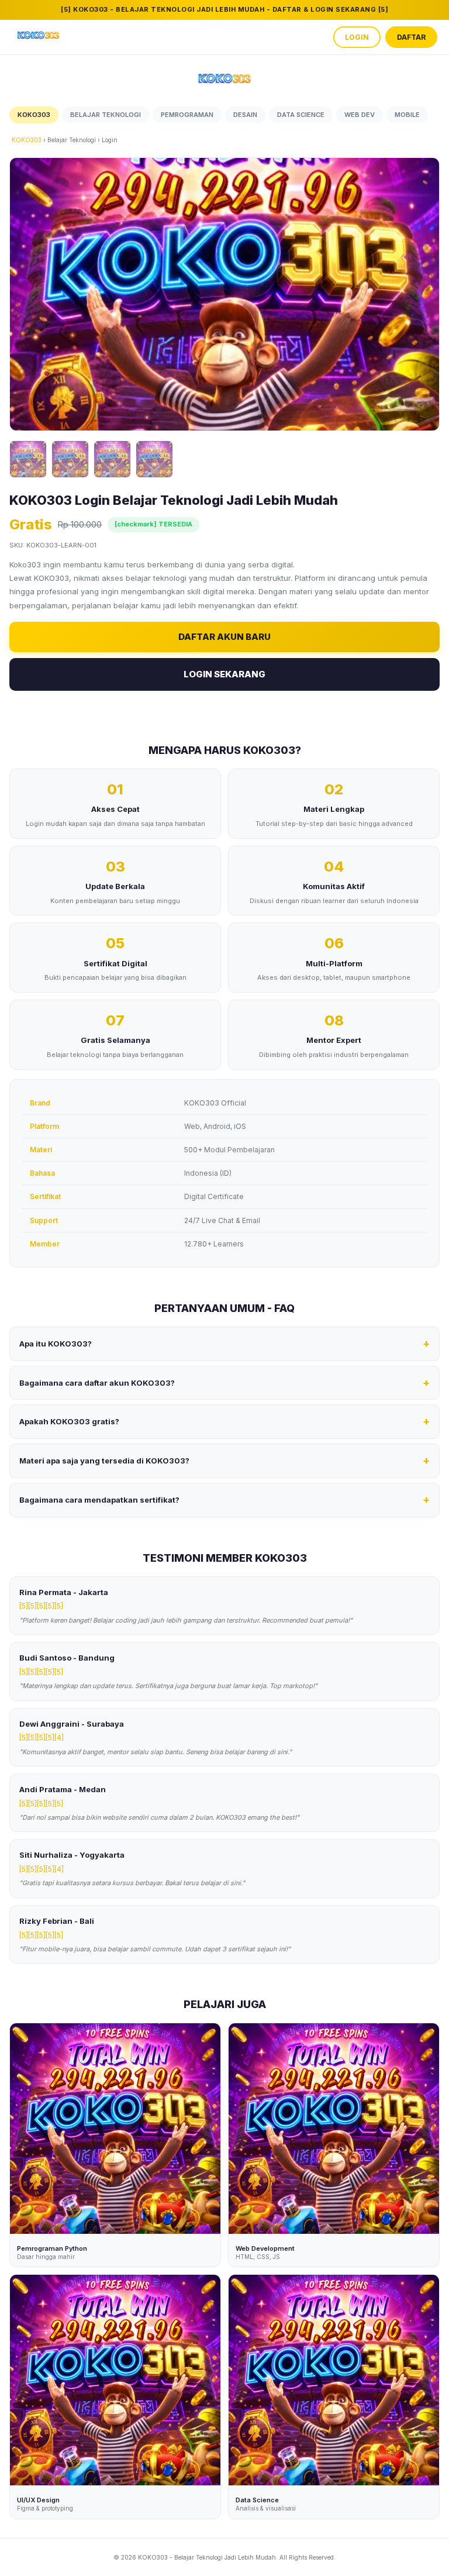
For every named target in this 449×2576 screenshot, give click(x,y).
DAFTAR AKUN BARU (224, 637)
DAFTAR (411, 37)
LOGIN (357, 37)
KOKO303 (27, 140)
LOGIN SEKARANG (224, 674)
